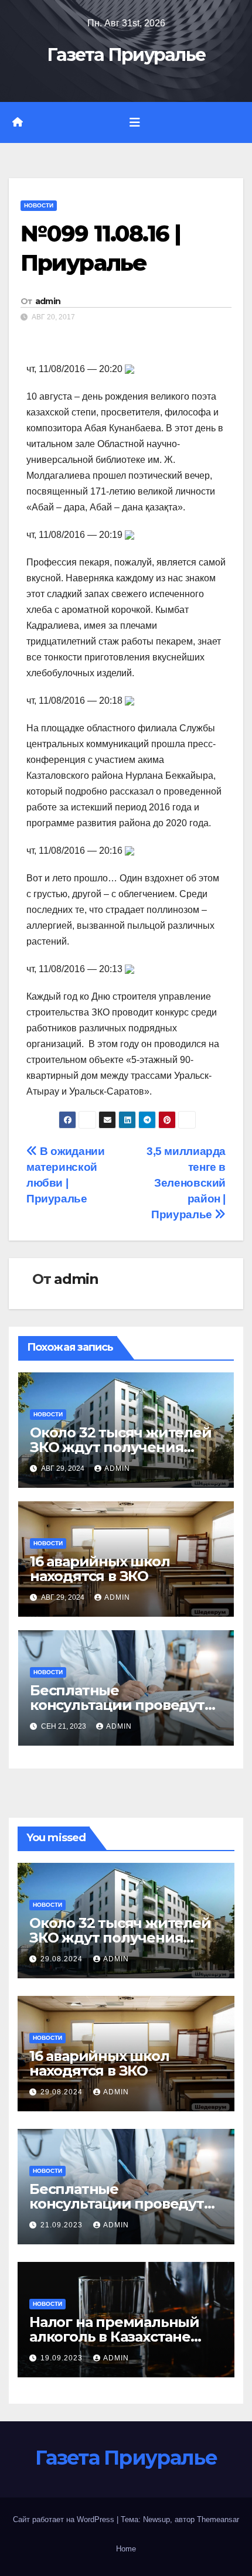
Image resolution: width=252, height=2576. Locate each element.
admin (48, 301)
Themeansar (218, 2519)
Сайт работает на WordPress (65, 2519)
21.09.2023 (63, 2225)
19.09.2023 (63, 2358)
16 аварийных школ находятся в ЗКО (100, 1569)
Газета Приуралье (126, 55)
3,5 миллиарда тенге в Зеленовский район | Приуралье (186, 1183)
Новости (39, 205)
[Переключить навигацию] (135, 122)
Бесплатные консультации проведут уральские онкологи (117, 1705)
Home (126, 2549)
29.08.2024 (63, 1959)
